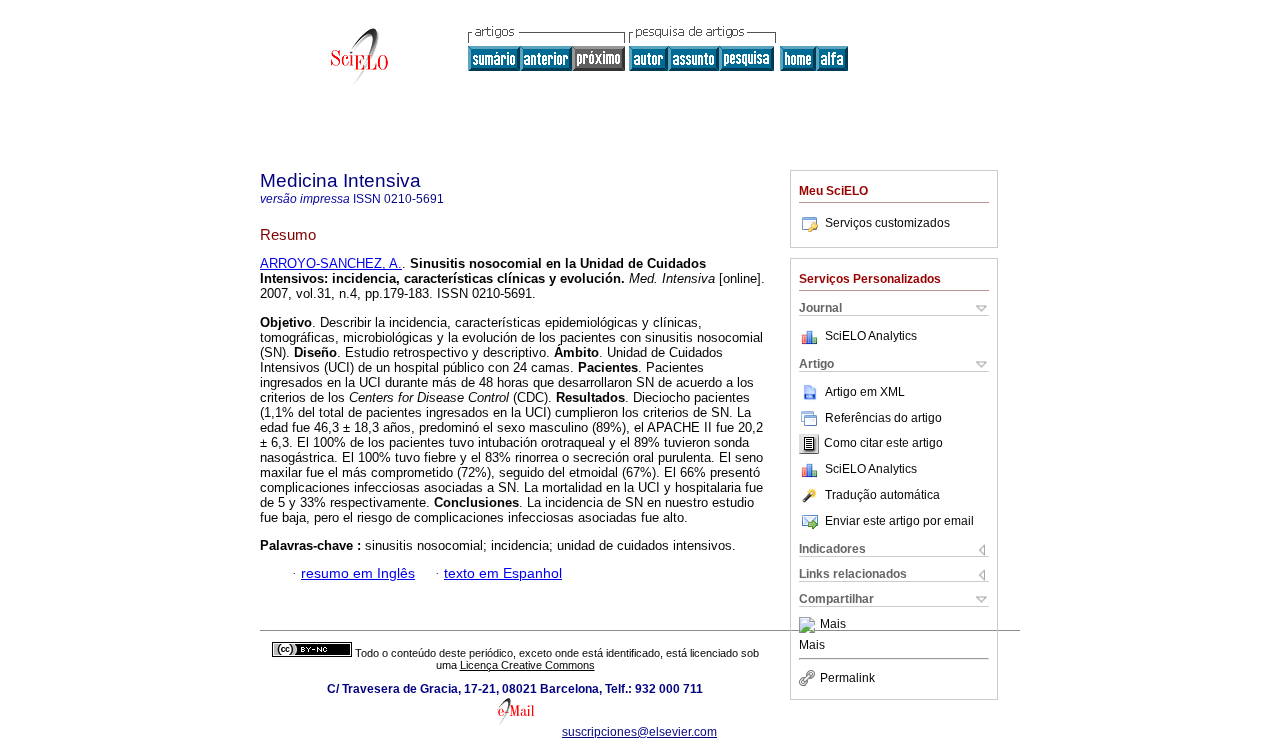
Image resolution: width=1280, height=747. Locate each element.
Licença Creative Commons (527, 665)
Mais (833, 625)
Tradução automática (882, 495)
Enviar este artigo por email (899, 521)
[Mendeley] (809, 625)
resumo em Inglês (358, 573)
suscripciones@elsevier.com (639, 732)
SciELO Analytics (871, 336)
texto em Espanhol (503, 573)
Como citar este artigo (883, 444)
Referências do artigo (883, 418)
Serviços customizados (887, 223)
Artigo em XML (865, 392)
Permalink (847, 678)
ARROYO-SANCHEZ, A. (331, 263)
